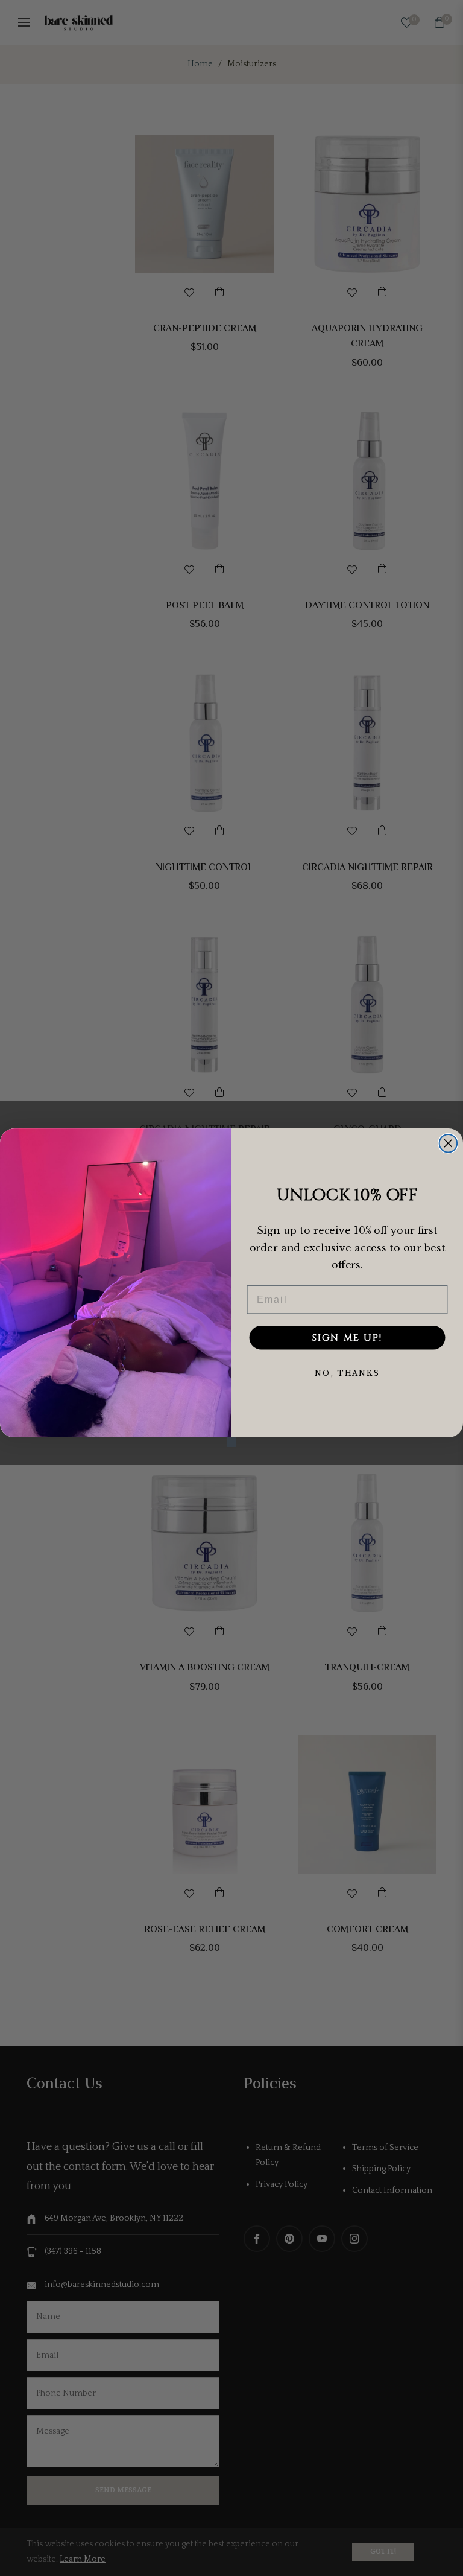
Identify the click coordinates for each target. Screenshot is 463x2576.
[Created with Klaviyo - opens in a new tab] (231, 1443)
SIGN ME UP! (347, 1338)
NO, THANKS (347, 1374)
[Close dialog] (449, 1143)
